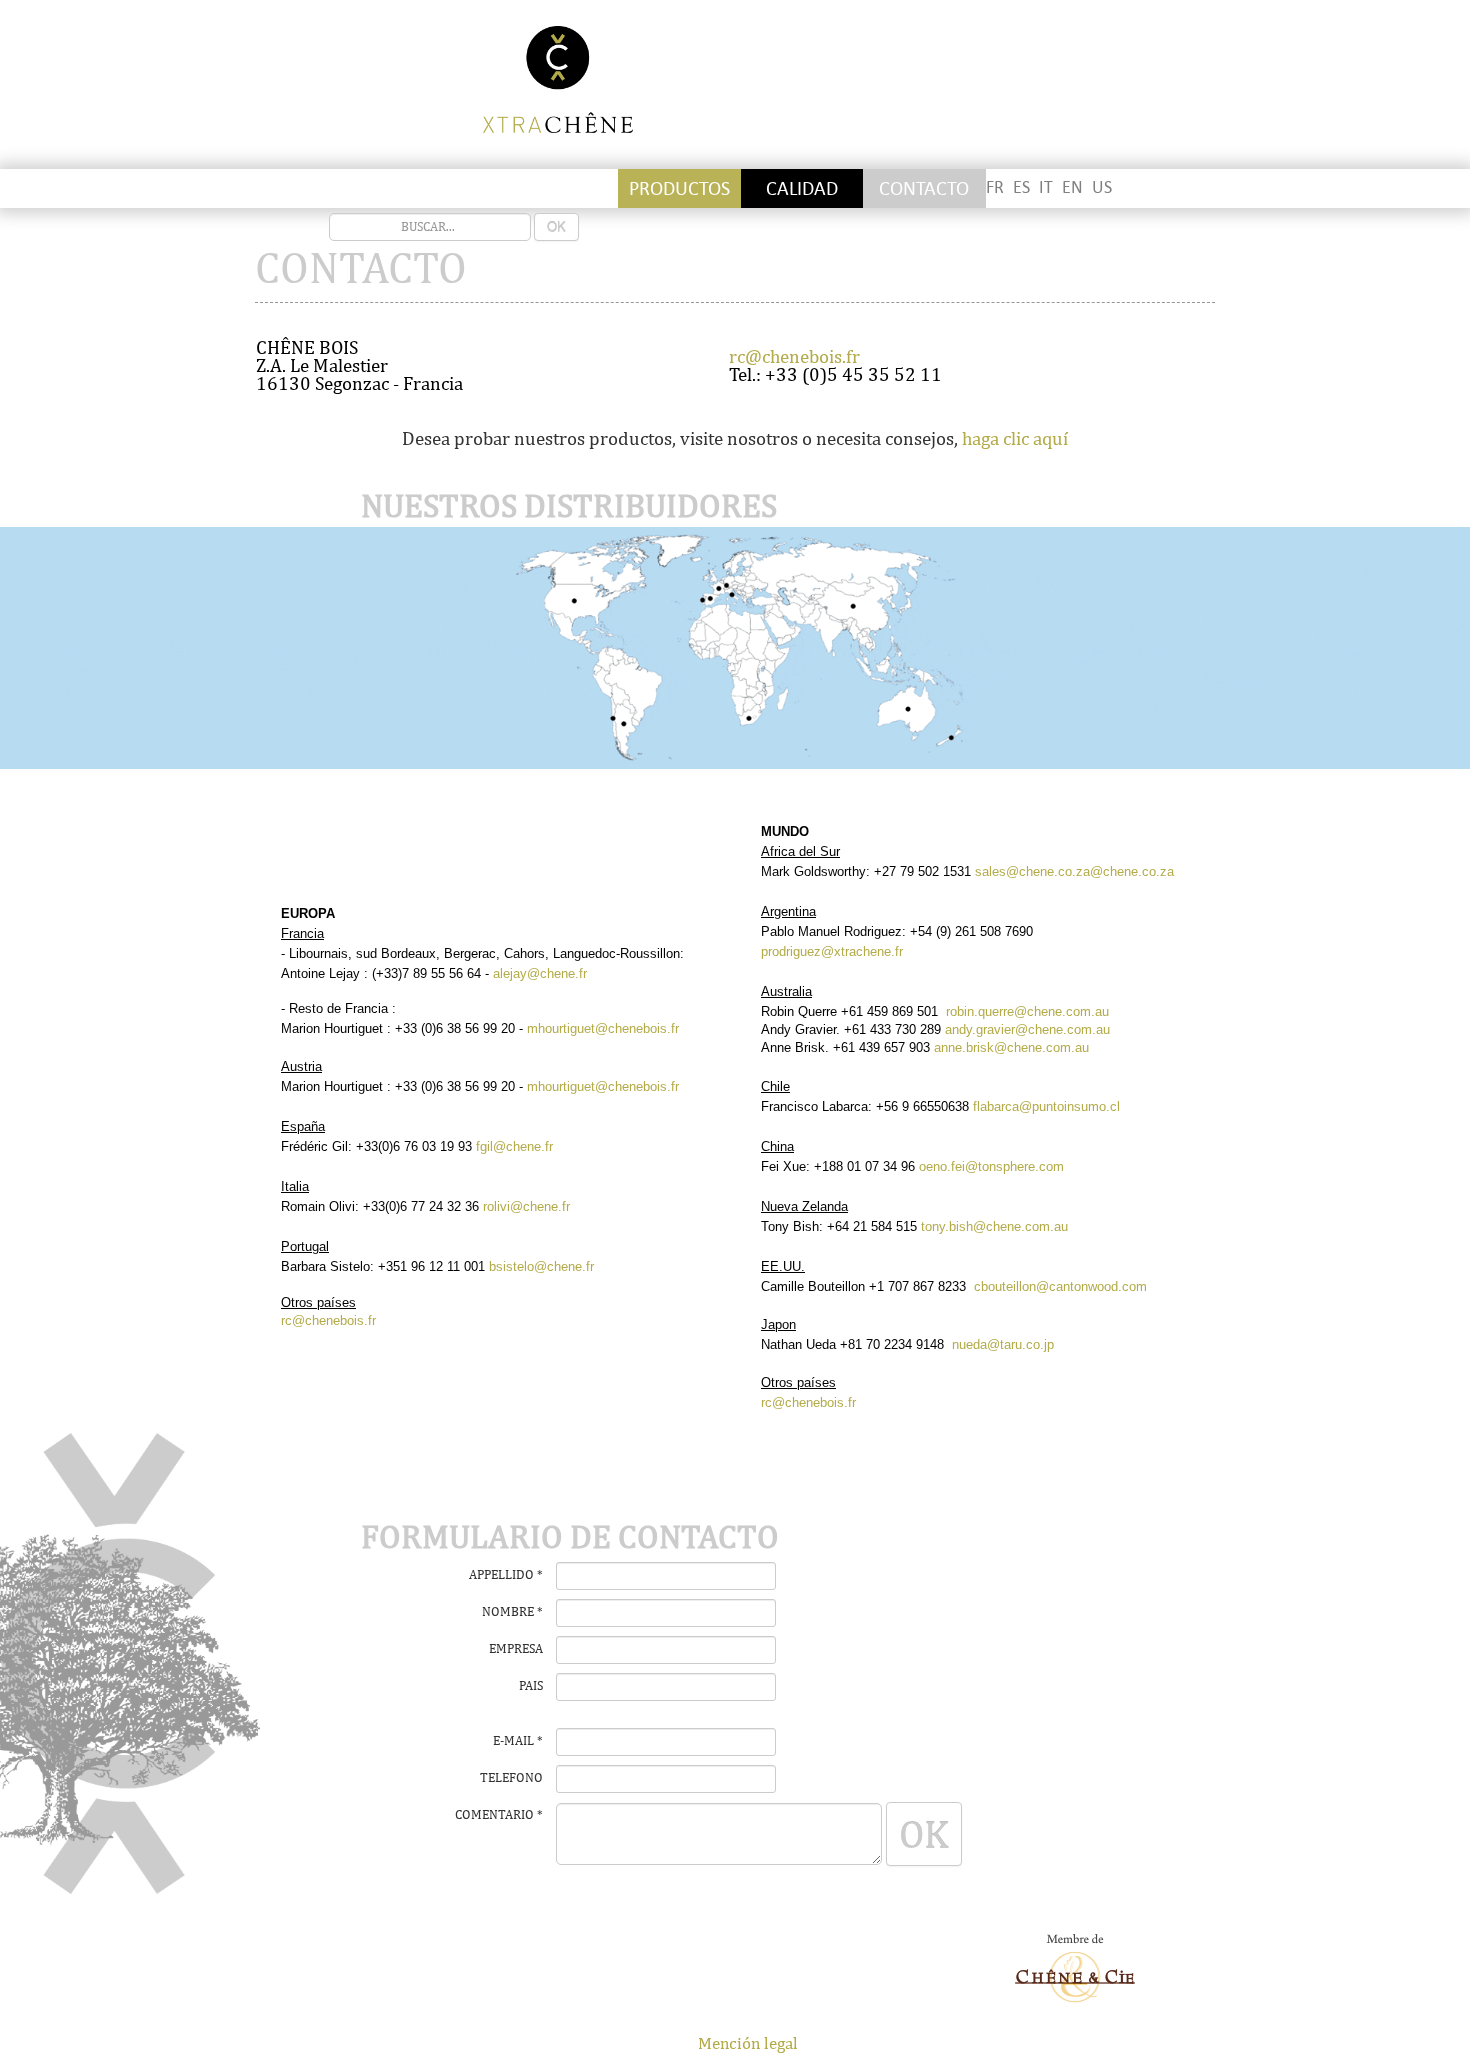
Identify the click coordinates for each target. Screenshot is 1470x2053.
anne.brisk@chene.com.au (1011, 1047)
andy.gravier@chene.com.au (1027, 1029)
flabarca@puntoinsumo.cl (1046, 1106)
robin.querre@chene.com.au (1027, 1011)
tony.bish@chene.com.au (994, 1226)
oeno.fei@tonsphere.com (991, 1166)
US (1102, 187)
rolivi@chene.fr (526, 1206)
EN (1072, 187)
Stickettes (316, 188)
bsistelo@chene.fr (541, 1266)
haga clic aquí (1015, 438)
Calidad (802, 188)
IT (1046, 187)
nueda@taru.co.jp (1003, 1344)
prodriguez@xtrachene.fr (832, 951)
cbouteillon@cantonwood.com (1060, 1286)
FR (995, 187)
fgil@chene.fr (514, 1146)
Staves (439, 188)
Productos (679, 188)
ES (1021, 187)
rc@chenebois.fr (794, 356)
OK (556, 226)
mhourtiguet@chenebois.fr (603, 1028)
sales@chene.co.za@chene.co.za (1072, 871)
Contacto (924, 188)
